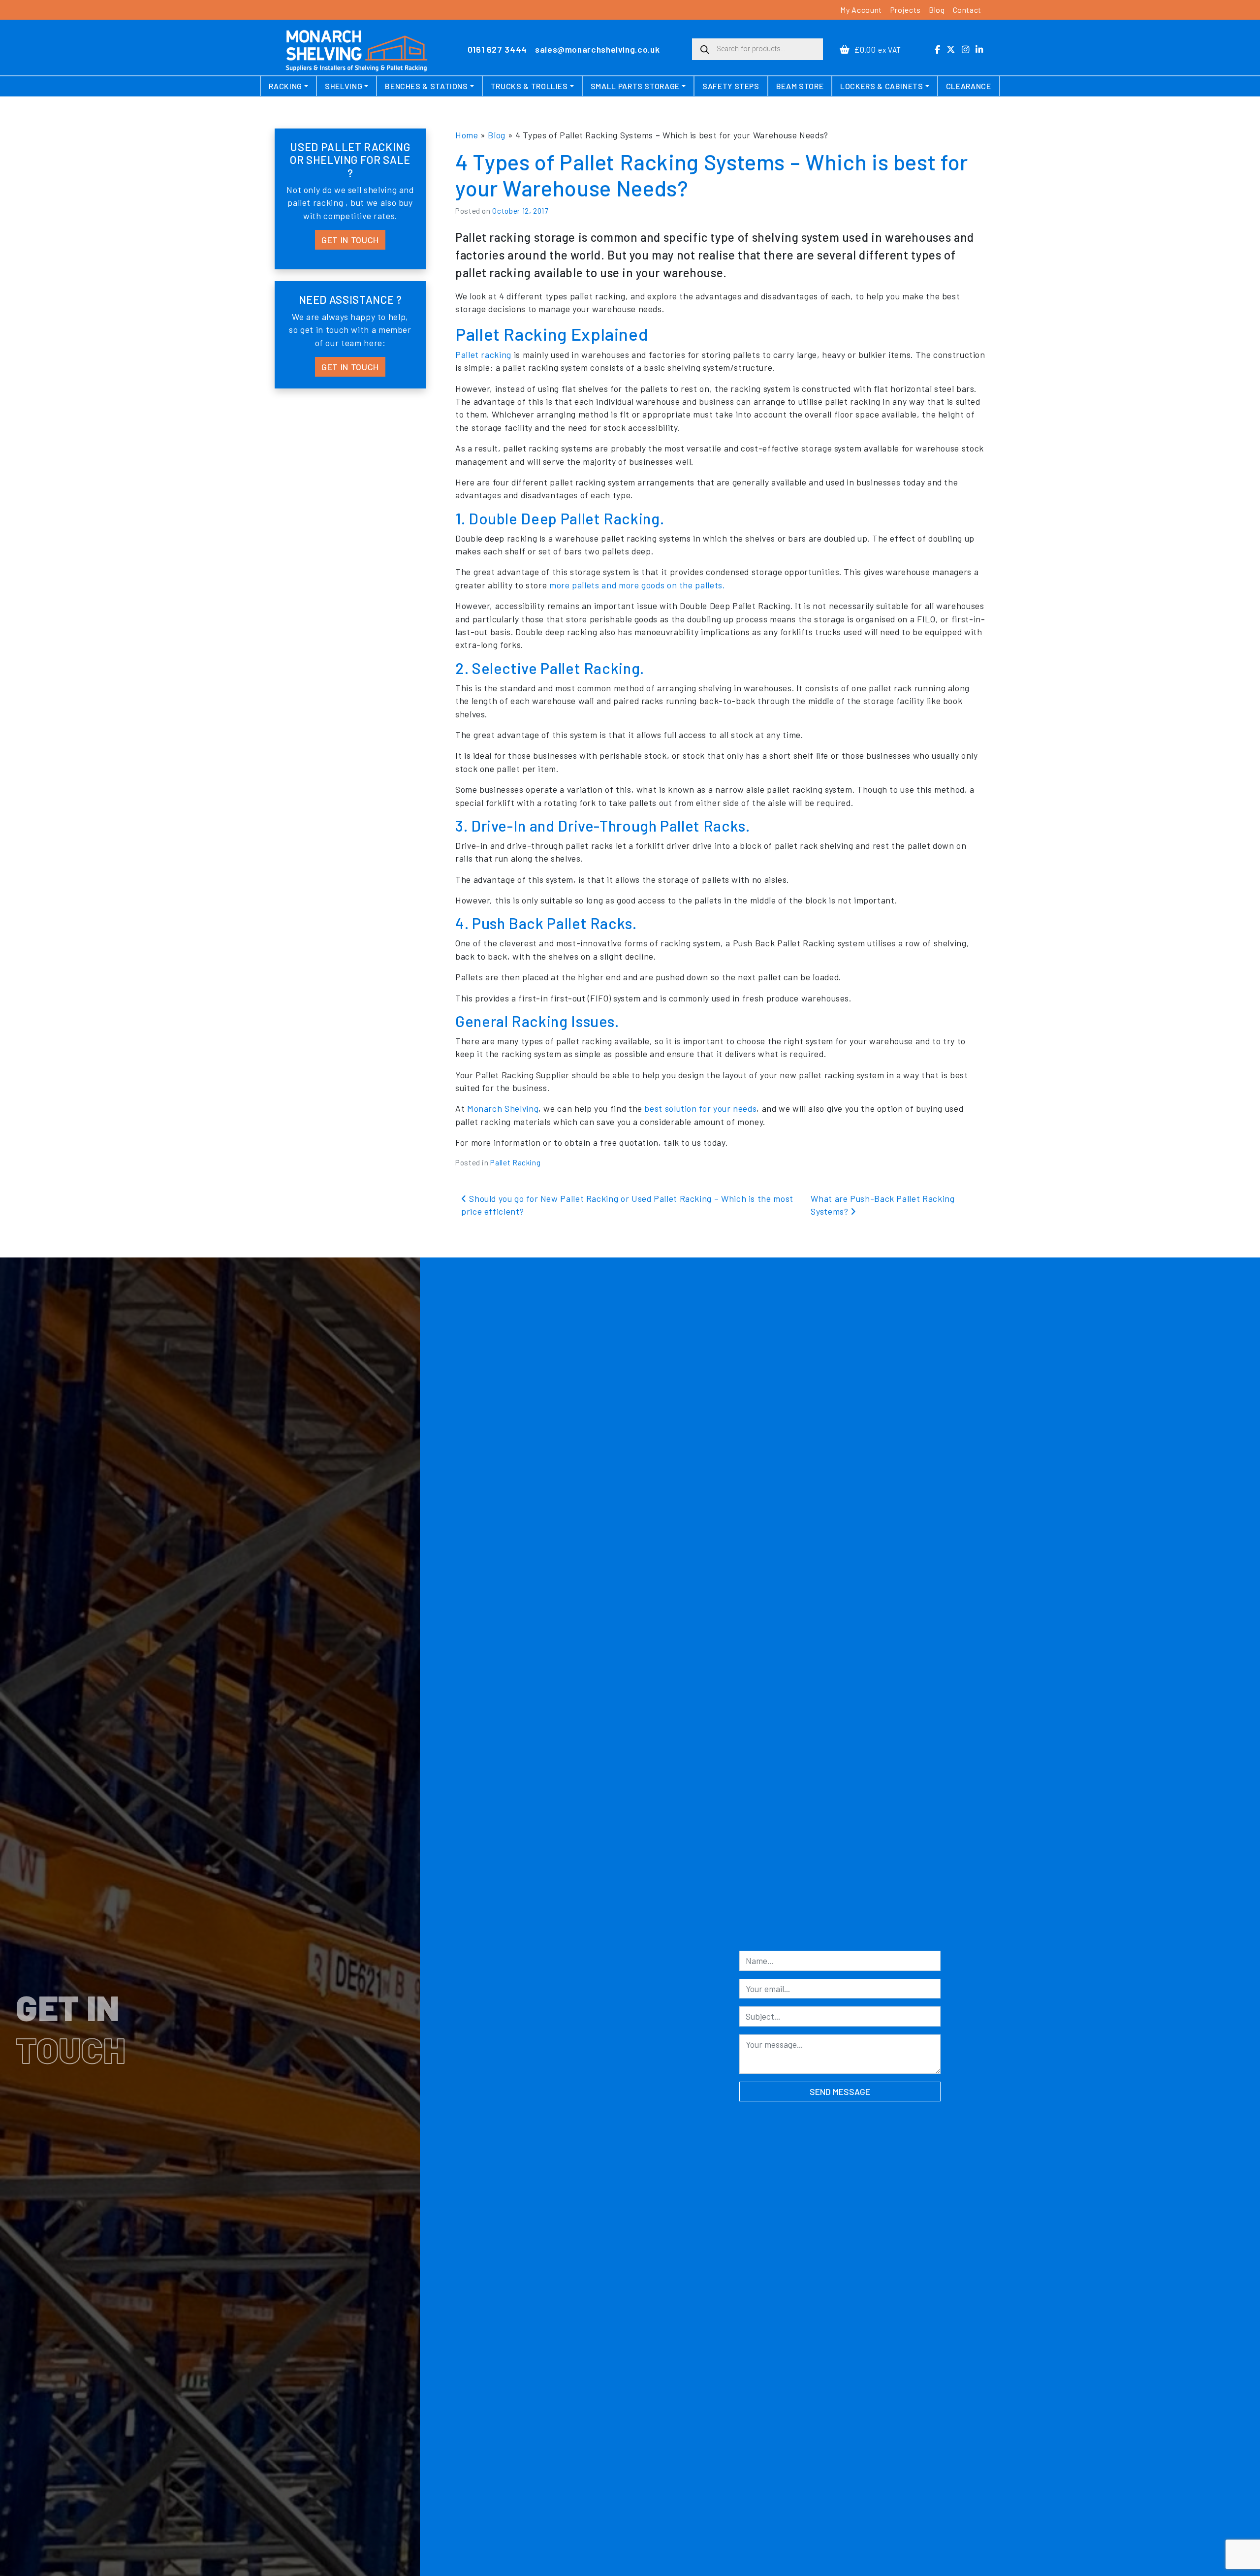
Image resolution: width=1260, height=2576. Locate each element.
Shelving (344, 86)
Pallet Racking (515, 1162)
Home (467, 135)
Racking (285, 86)
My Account (861, 10)
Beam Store (800, 86)
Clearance (969, 86)
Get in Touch (350, 240)
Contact (967, 10)
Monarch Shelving (503, 1108)
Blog (937, 10)
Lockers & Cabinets (882, 86)
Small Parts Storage (635, 86)
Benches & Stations (426, 86)
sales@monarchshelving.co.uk (597, 49)
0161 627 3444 (497, 49)
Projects (905, 10)
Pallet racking (483, 354)
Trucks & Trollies (529, 86)
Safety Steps (731, 86)
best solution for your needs (700, 1108)
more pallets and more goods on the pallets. (637, 585)
